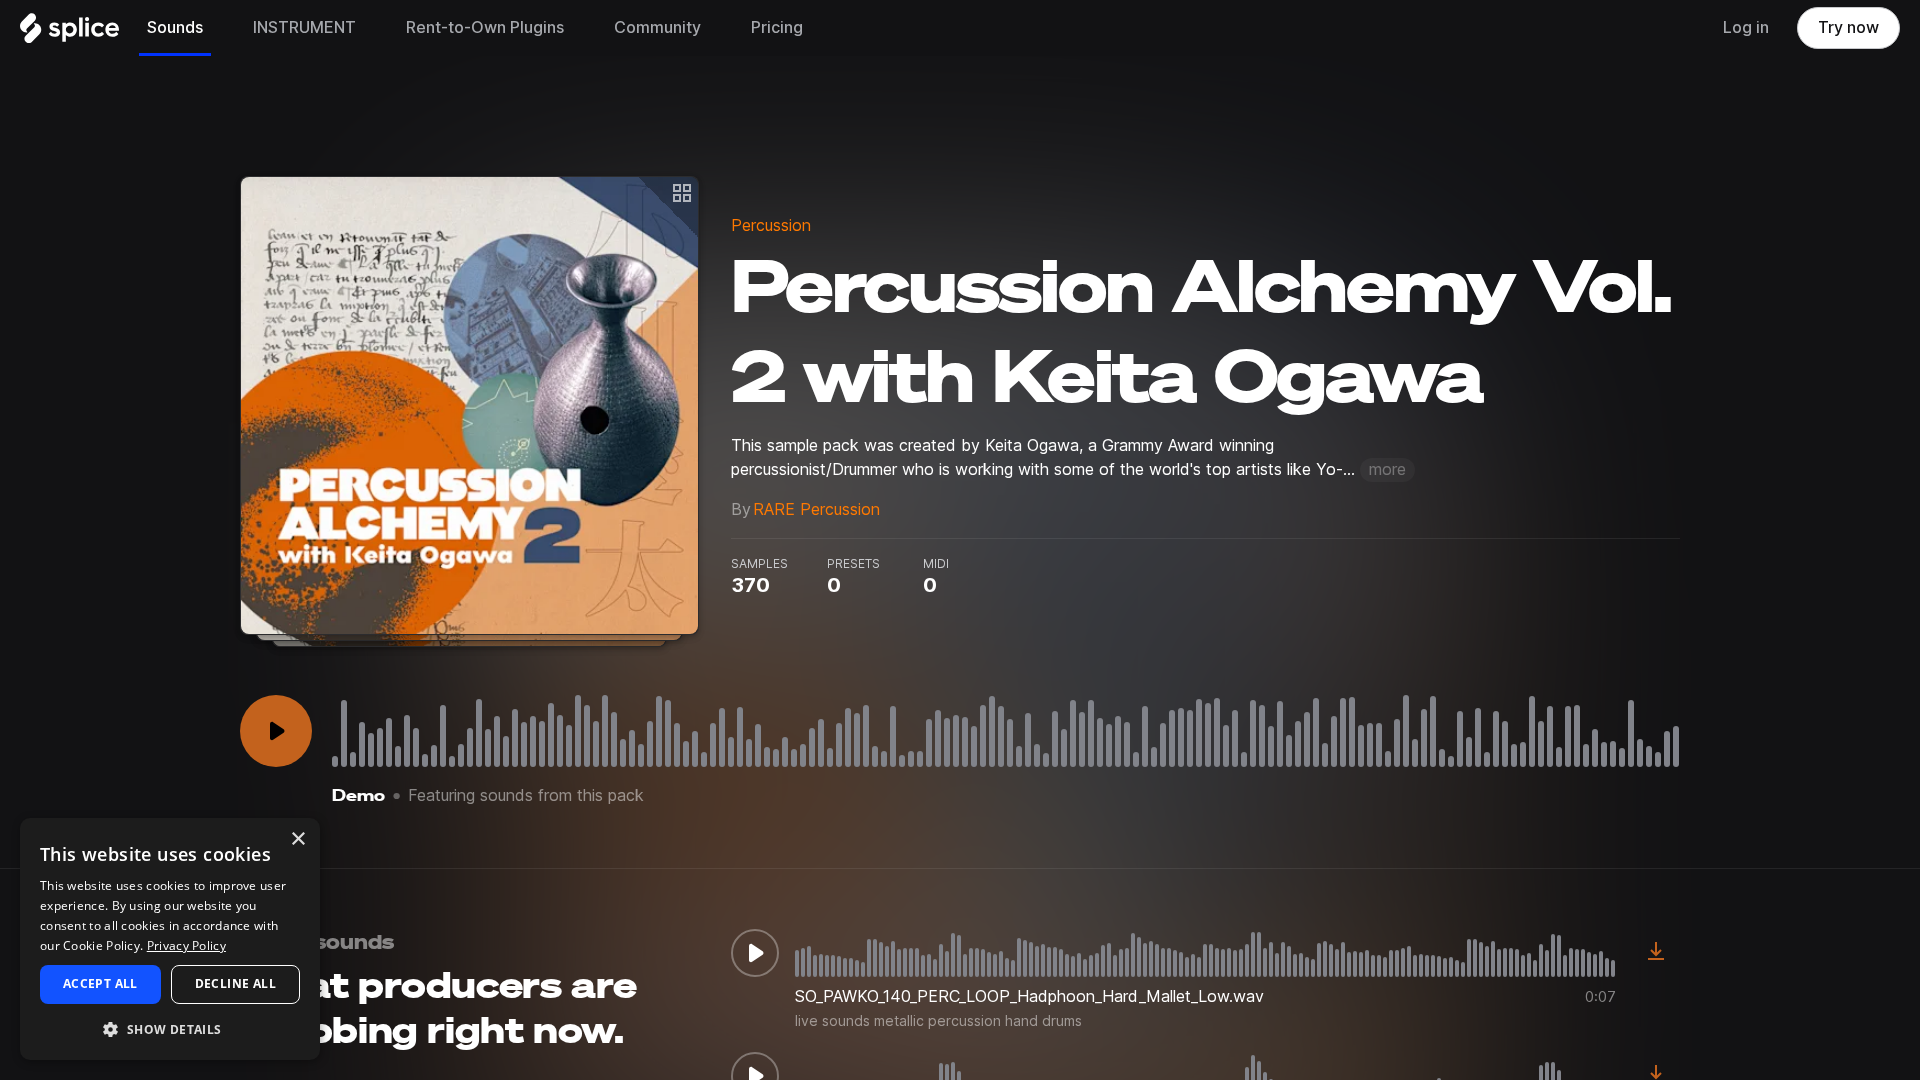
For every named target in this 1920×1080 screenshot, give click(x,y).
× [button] (297, 839)
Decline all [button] (235, 983)
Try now (1848, 27)
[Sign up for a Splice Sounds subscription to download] (1656, 953)
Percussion (771, 225)
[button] (170, 1028)
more (1387, 469)
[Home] (69, 33)
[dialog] (170, 939)
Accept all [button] (100, 983)
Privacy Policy (186, 945)
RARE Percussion (816, 509)
